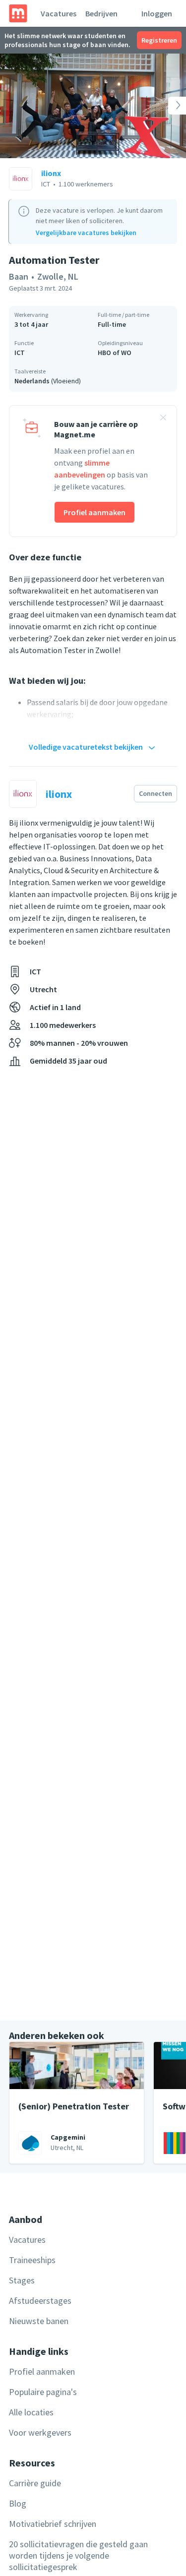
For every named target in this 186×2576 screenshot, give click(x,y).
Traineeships (32, 2260)
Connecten (155, 793)
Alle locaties (31, 2412)
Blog (18, 2503)
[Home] (18, 13)
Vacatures (59, 13)
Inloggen (157, 13)
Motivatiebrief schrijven (53, 2524)
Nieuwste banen (39, 2321)
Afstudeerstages (40, 2301)
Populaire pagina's (43, 2392)
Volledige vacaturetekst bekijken (86, 747)
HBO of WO (115, 353)
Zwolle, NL (58, 276)
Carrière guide (35, 2483)
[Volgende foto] (167, 106)
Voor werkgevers (40, 2432)
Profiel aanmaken (94, 512)
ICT (20, 353)
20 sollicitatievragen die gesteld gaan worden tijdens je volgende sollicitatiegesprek (78, 2555)
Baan (19, 276)
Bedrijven (101, 13)
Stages (22, 2280)
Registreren (159, 40)
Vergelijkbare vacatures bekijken (86, 233)
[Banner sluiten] (163, 419)
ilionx (51, 173)
